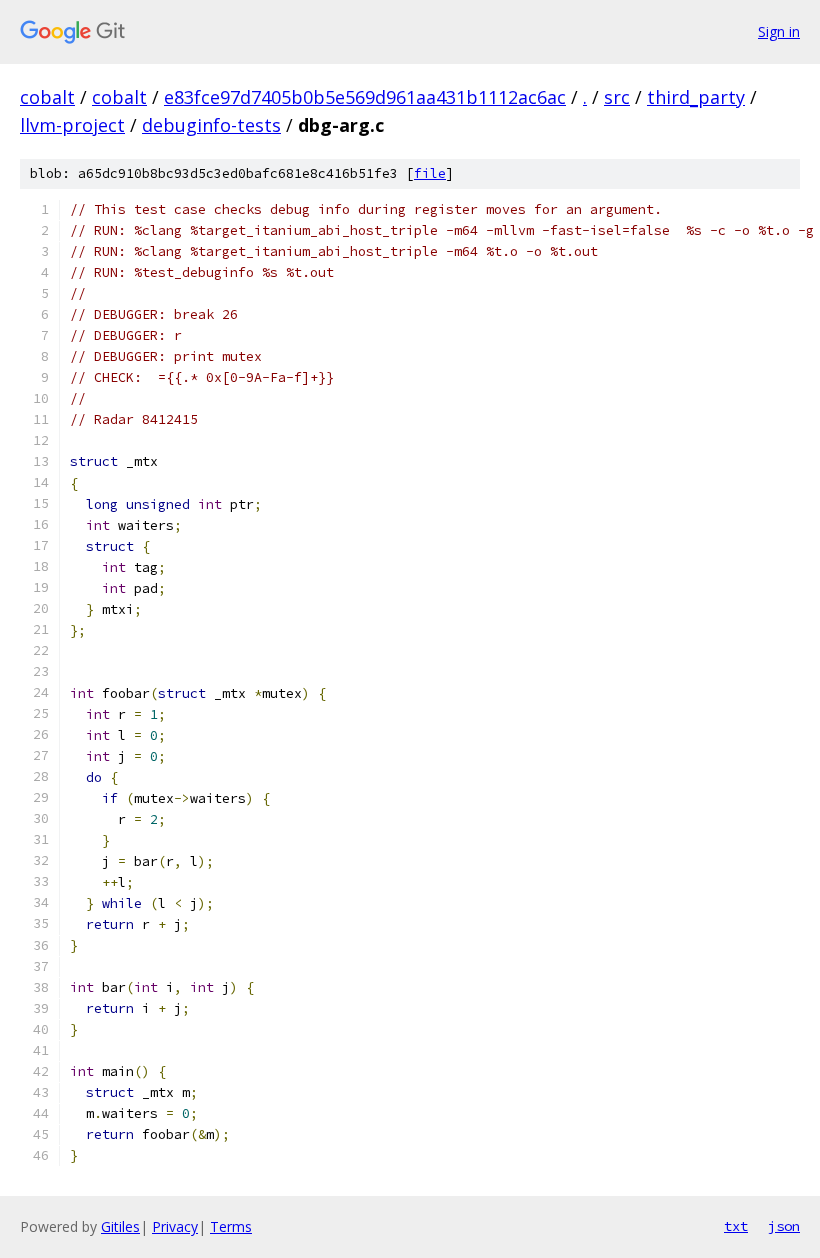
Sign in (779, 31)
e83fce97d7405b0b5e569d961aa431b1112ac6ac (365, 97)
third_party (696, 97)
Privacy (175, 1226)
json (784, 1226)
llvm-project (72, 125)
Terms (231, 1226)
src (617, 97)
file (430, 173)
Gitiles (120, 1226)
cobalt (47, 97)
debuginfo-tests (211, 125)
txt (736, 1226)
